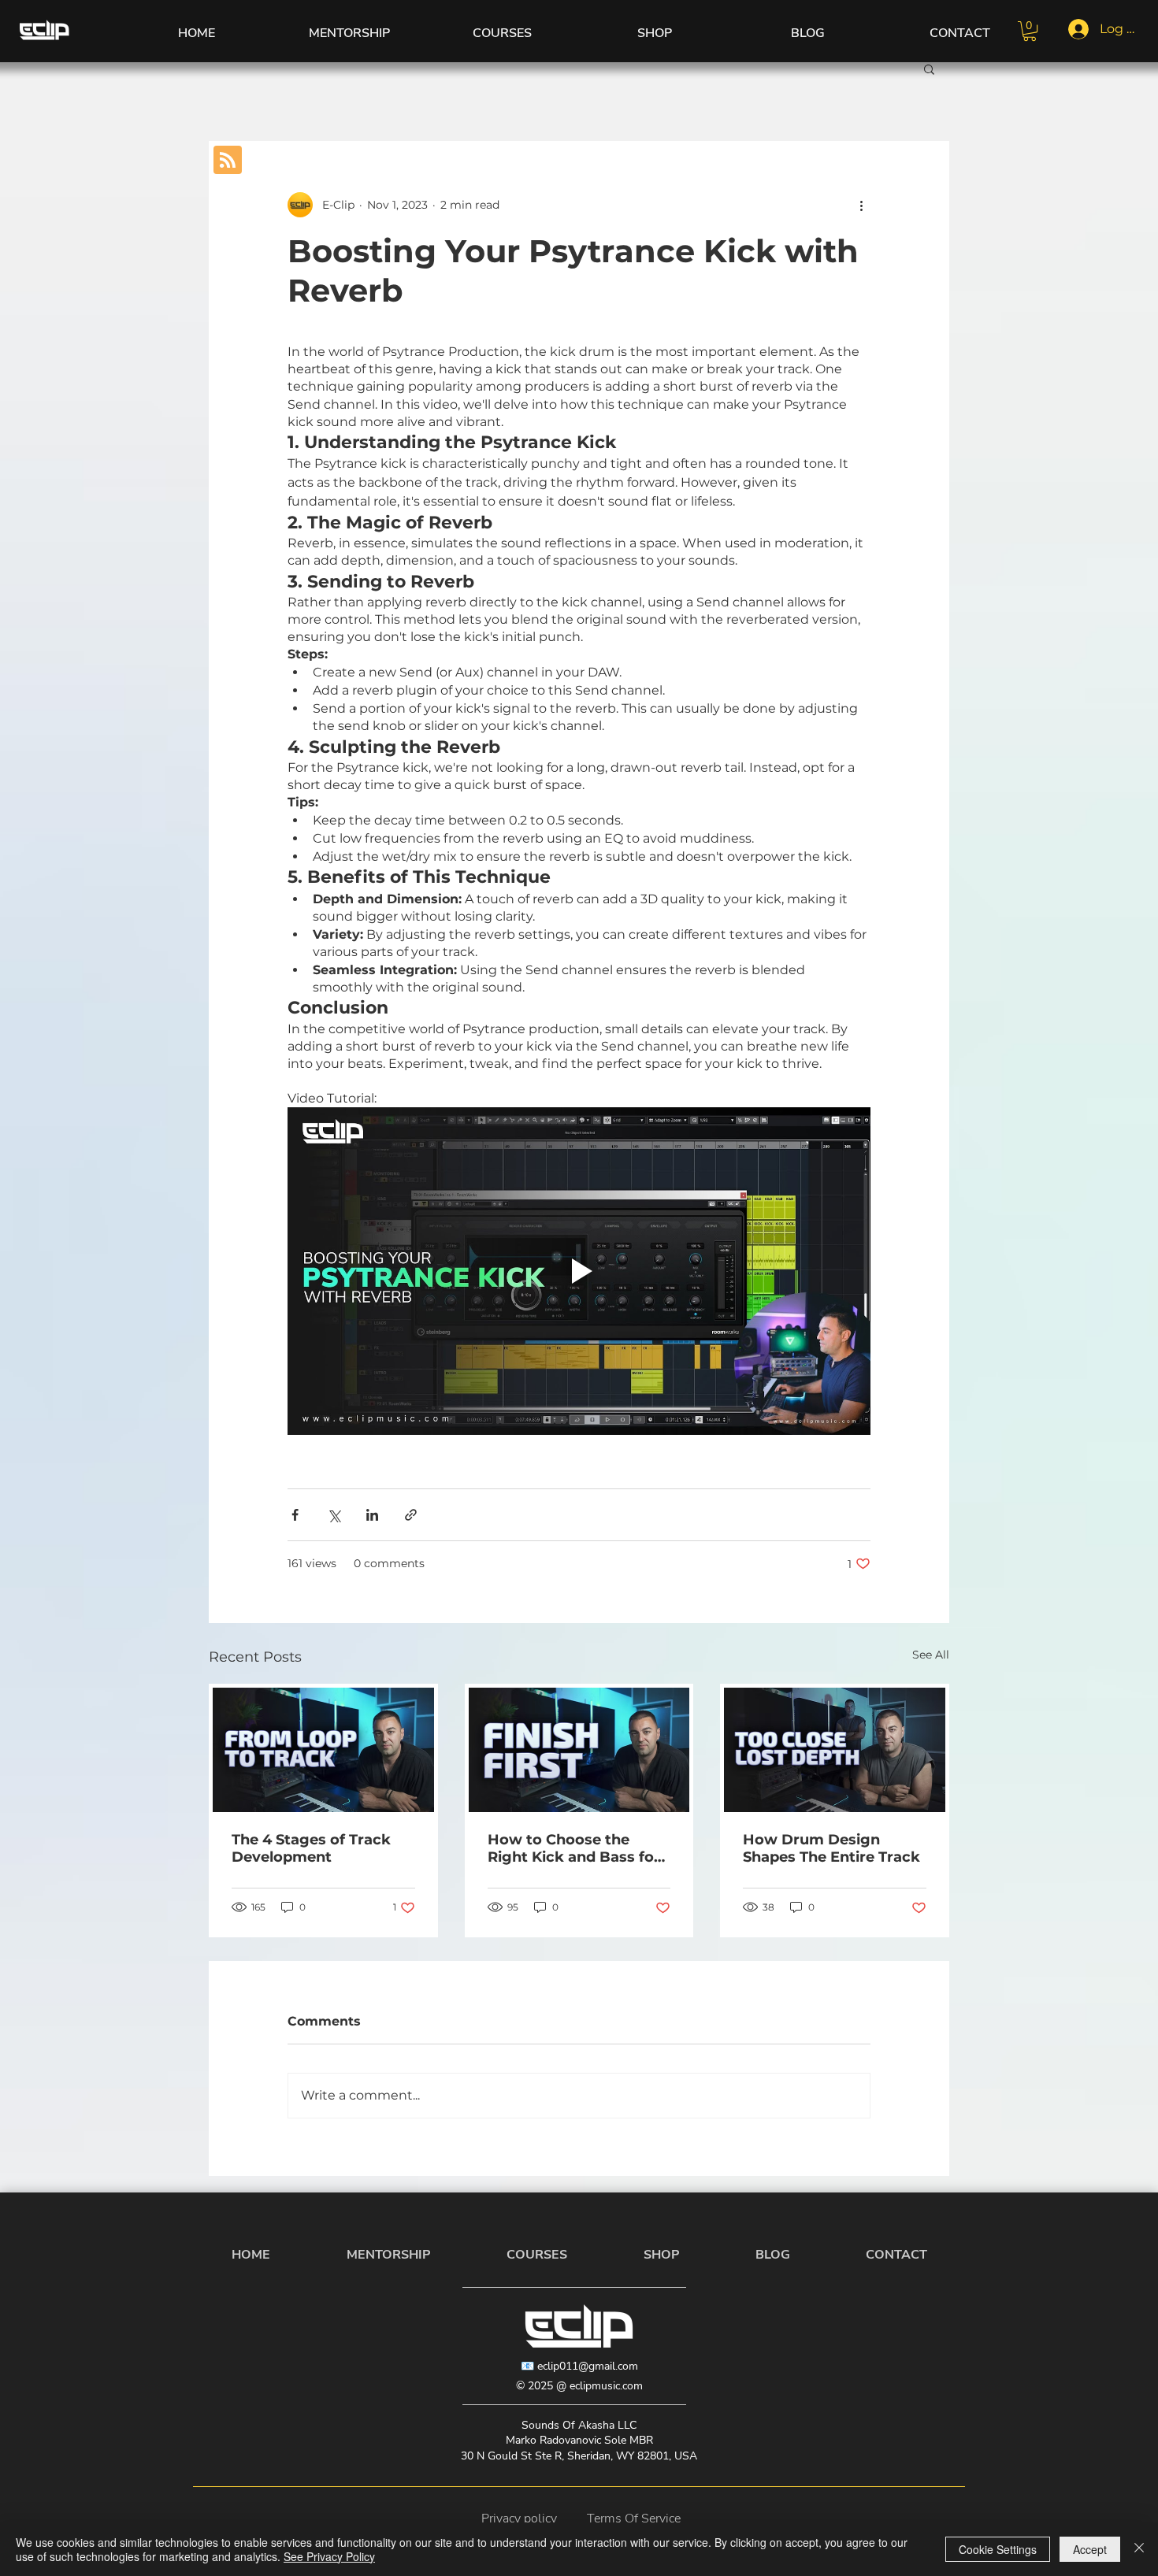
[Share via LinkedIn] (372, 1515)
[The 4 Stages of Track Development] (323, 1750)
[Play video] (579, 1271)
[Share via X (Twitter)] (334, 1515)
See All (931, 1655)
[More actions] (861, 205)
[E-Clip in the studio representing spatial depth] (835, 1750)
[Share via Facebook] (295, 1515)
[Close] (1139, 2549)
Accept (1090, 2549)
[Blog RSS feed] (228, 161)
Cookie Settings (998, 2549)
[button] (1030, 31)
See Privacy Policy (329, 2556)
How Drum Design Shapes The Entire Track (831, 1848)
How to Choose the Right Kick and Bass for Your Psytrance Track (574, 1848)
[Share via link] (411, 1515)
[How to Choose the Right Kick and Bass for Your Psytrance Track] (579, 1750)
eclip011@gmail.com (588, 2366)
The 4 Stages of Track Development (311, 1848)
